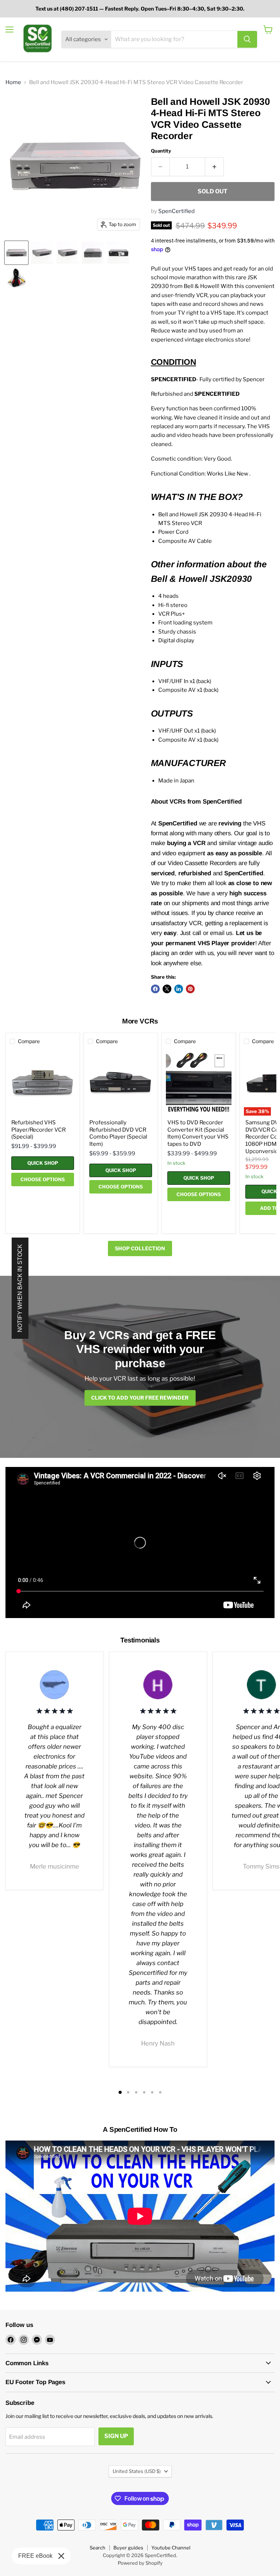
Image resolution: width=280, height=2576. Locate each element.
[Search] (247, 39)
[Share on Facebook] (155, 989)
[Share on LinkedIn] (179, 989)
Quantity (161, 151)
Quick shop (43, 1163)
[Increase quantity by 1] (215, 167)
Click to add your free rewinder (140, 1398)
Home (13, 82)
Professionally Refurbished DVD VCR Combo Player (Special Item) (118, 1133)
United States (137, 2471)
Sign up (116, 2436)
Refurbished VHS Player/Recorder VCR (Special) (38, 1130)
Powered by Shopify (140, 2563)
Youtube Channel (171, 2548)
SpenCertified (176, 211)
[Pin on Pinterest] (190, 989)
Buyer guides (128, 2548)
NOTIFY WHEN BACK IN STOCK (20, 1288)
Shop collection (140, 1248)
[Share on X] (167, 989)
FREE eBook (35, 2556)
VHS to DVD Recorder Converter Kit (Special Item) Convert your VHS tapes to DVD (198, 1133)
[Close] (61, 2556)
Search (98, 2548)
